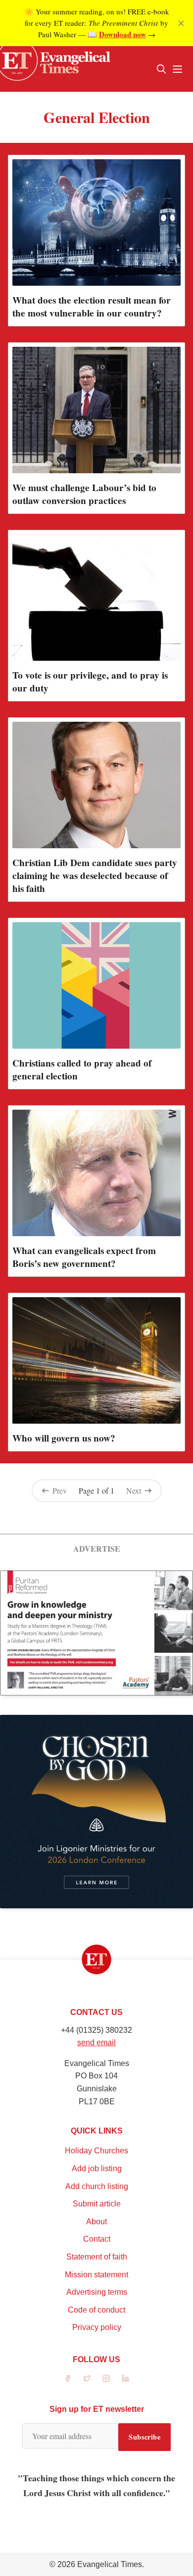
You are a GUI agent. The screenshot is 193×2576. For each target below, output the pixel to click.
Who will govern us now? (64, 1438)
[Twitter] (87, 2378)
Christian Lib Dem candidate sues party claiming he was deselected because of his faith (95, 876)
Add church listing (97, 2186)
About (96, 2222)
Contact (97, 2239)
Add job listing (97, 2168)
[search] (161, 69)
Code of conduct (96, 2310)
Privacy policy (97, 2327)
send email (96, 2042)
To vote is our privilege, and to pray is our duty (90, 682)
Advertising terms (97, 2292)
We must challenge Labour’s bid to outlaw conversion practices (84, 494)
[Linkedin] (125, 2378)
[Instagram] (106, 2378)
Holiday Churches (96, 2151)
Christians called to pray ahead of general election (82, 1069)
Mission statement (96, 2275)
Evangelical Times (110, 2564)
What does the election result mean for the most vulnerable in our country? (92, 307)
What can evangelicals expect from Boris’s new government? (84, 1257)
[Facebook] (68, 2378)
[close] (181, 23)
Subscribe (145, 2437)
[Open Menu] (177, 69)
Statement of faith (97, 2257)
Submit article (97, 2204)
